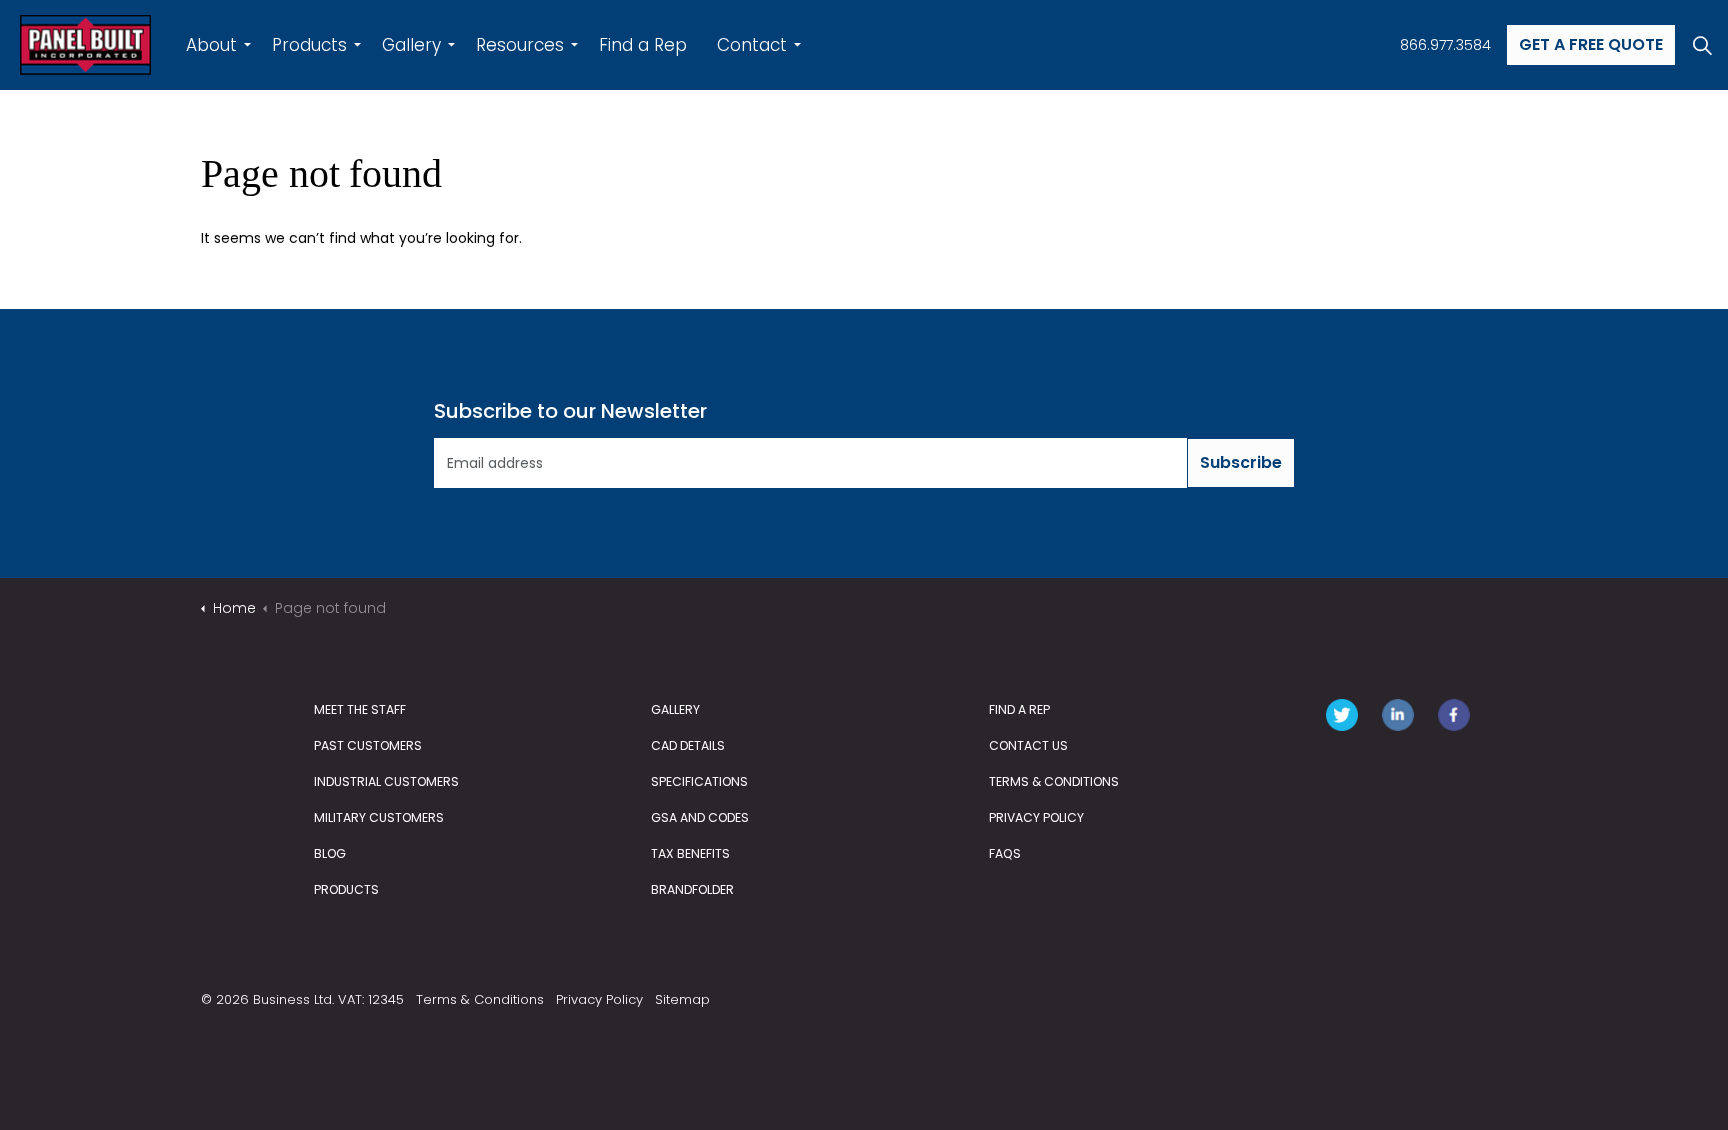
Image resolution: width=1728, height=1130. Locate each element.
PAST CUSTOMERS (368, 745)
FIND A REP (1019, 709)
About (211, 45)
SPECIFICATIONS (699, 781)
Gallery (411, 45)
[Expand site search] (1702, 45)
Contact (752, 45)
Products (309, 45)
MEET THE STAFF (360, 709)
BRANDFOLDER (692, 889)
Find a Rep (643, 45)
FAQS (1005, 853)
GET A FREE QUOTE (1591, 44)
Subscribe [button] (1241, 462)
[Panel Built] (85, 45)
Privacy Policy (599, 999)
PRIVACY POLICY (1036, 817)
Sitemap (682, 999)
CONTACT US (1028, 745)
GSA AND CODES (700, 817)
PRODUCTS (346, 889)
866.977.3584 (1445, 45)
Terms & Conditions (480, 999)
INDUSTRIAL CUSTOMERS (386, 781)
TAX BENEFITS (690, 853)
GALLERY (675, 709)
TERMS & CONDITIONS (1054, 781)
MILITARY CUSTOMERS (379, 817)
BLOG (330, 853)
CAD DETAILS (688, 745)
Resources (520, 45)
